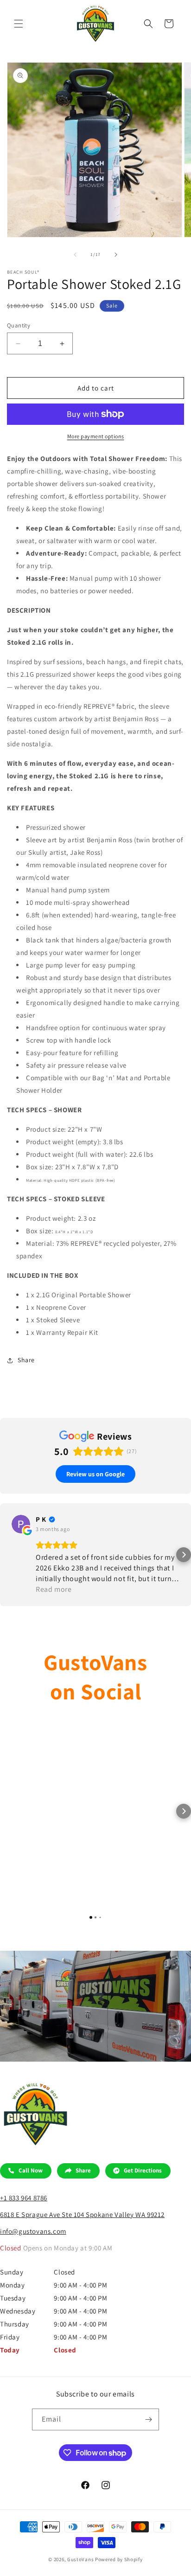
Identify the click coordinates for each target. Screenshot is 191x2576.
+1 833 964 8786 (24, 2198)
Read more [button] (54, 1589)
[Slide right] (116, 255)
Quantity (19, 325)
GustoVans (80, 2559)
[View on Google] (21, 1524)
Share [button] (26, 1360)
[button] (19, 24)
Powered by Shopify (119, 2559)
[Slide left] (75, 255)
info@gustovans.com (33, 2231)
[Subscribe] (148, 2419)
